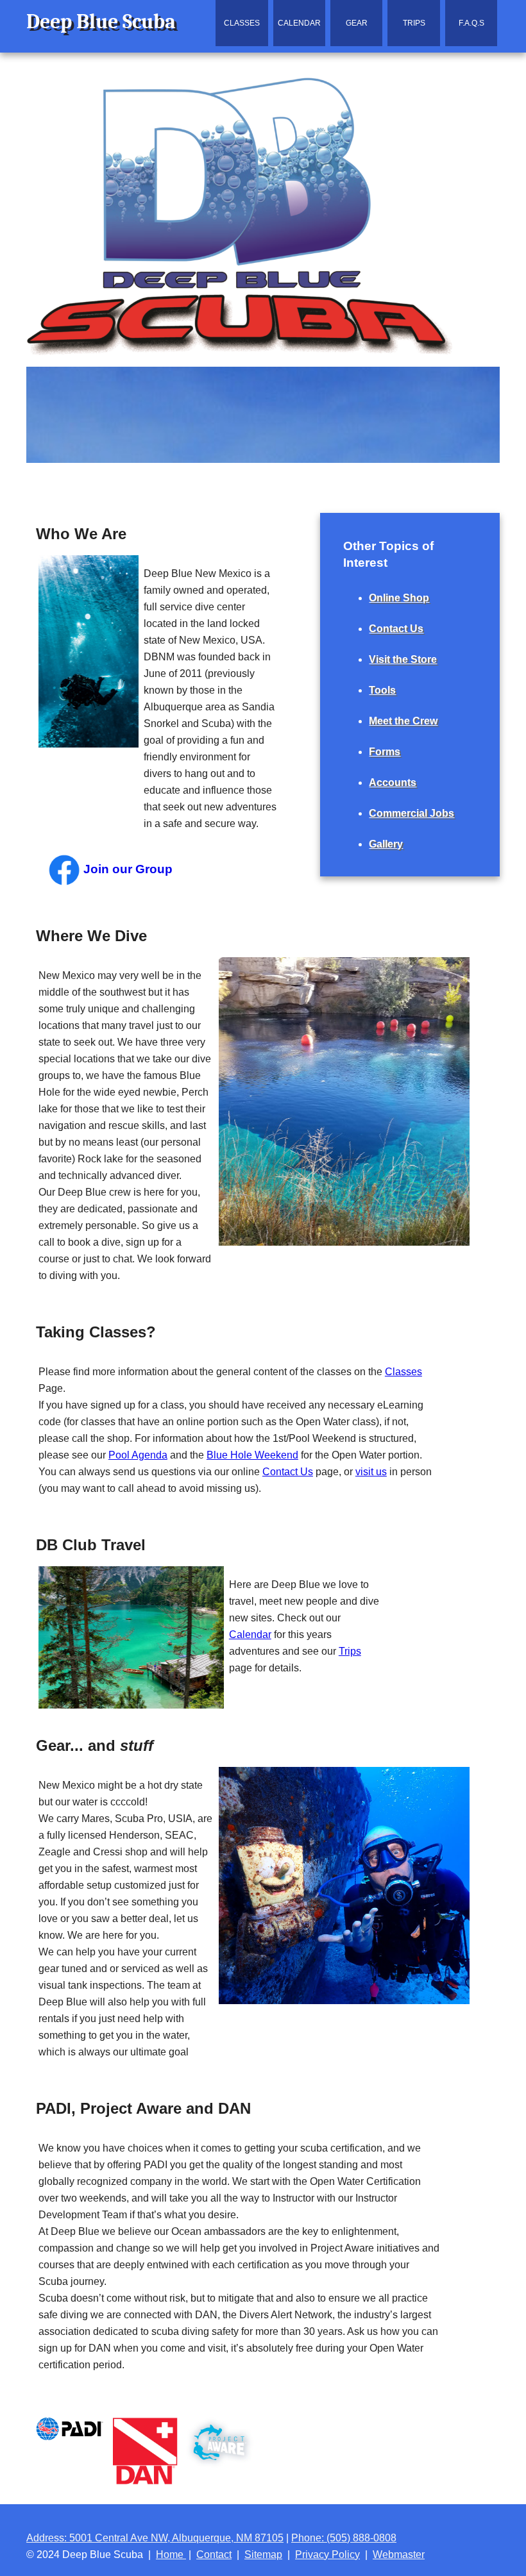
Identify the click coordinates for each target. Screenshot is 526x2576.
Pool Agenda (138, 1455)
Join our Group (126, 869)
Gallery (386, 844)
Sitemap (263, 2555)
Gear (357, 23)
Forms (385, 752)
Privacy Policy (327, 2555)
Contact (214, 2555)
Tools (382, 690)
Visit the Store (403, 659)
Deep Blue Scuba (101, 21)
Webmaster (399, 2555)
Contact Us (288, 1472)
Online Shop (399, 598)
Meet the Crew (403, 721)
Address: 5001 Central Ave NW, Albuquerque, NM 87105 (155, 2538)
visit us (371, 1472)
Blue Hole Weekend (252, 1455)
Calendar (299, 23)
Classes (242, 23)
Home (171, 2555)
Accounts (393, 782)
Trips (414, 23)
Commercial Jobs (411, 813)
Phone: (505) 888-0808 (344, 2538)
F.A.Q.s (471, 23)
